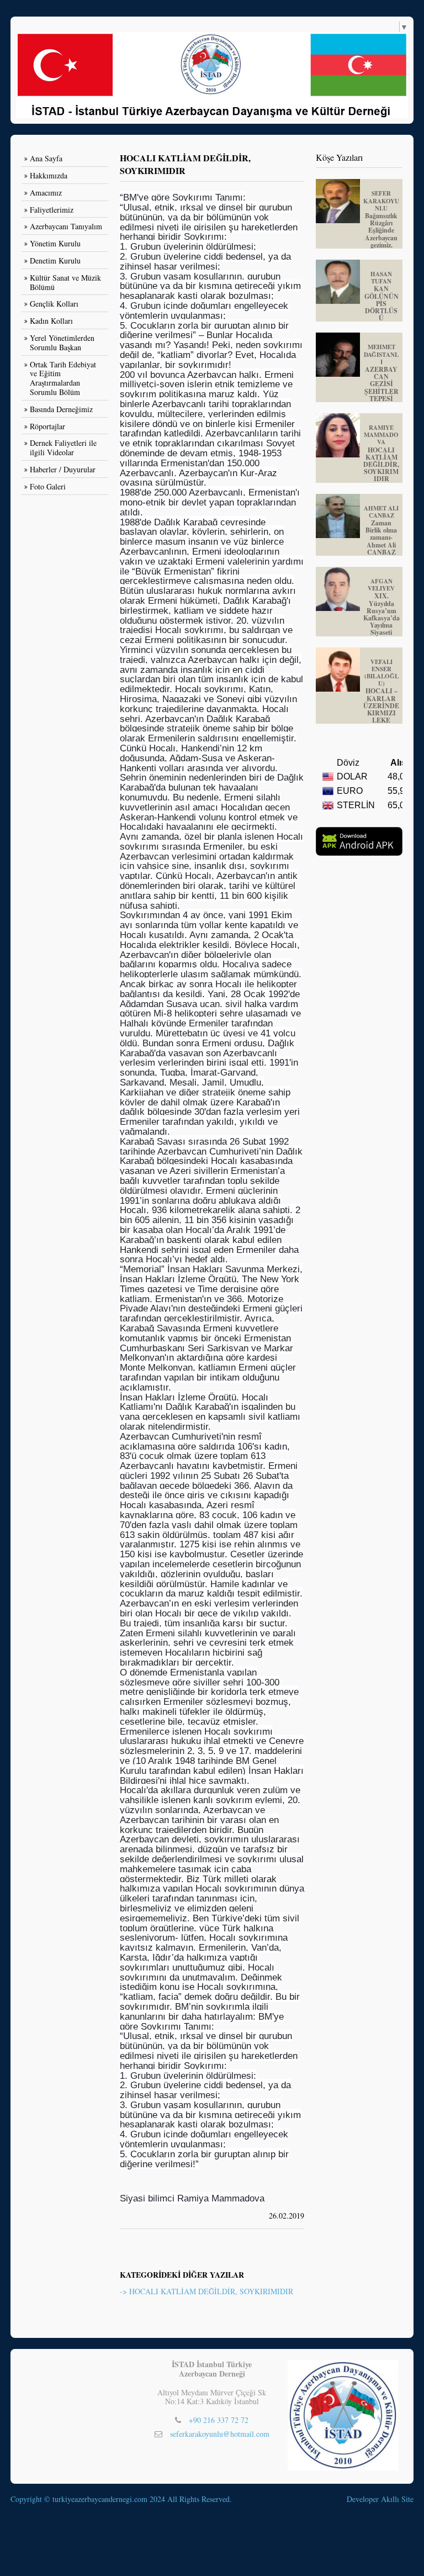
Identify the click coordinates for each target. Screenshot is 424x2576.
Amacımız (46, 193)
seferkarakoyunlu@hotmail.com (220, 2434)
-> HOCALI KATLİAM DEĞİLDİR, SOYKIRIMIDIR (206, 2291)
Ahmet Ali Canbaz (381, 530)
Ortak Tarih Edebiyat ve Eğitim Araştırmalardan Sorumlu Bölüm (63, 378)
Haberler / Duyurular (63, 469)
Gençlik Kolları (54, 304)
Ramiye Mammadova (381, 453)
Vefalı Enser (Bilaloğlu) (381, 691)
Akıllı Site (397, 2499)
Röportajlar (47, 426)
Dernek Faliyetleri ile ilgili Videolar (63, 447)
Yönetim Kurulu (55, 243)
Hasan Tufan (381, 296)
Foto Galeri (48, 486)
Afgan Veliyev (381, 607)
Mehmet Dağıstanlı (381, 372)
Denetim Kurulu (55, 260)
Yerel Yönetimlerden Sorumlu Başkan (62, 343)
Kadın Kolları (51, 321)
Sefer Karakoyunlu (381, 219)
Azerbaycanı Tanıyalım (66, 226)
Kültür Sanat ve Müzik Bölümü (65, 282)
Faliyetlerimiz (52, 210)
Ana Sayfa (46, 158)
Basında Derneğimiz (61, 409)
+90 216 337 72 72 (219, 2420)
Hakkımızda (49, 175)
